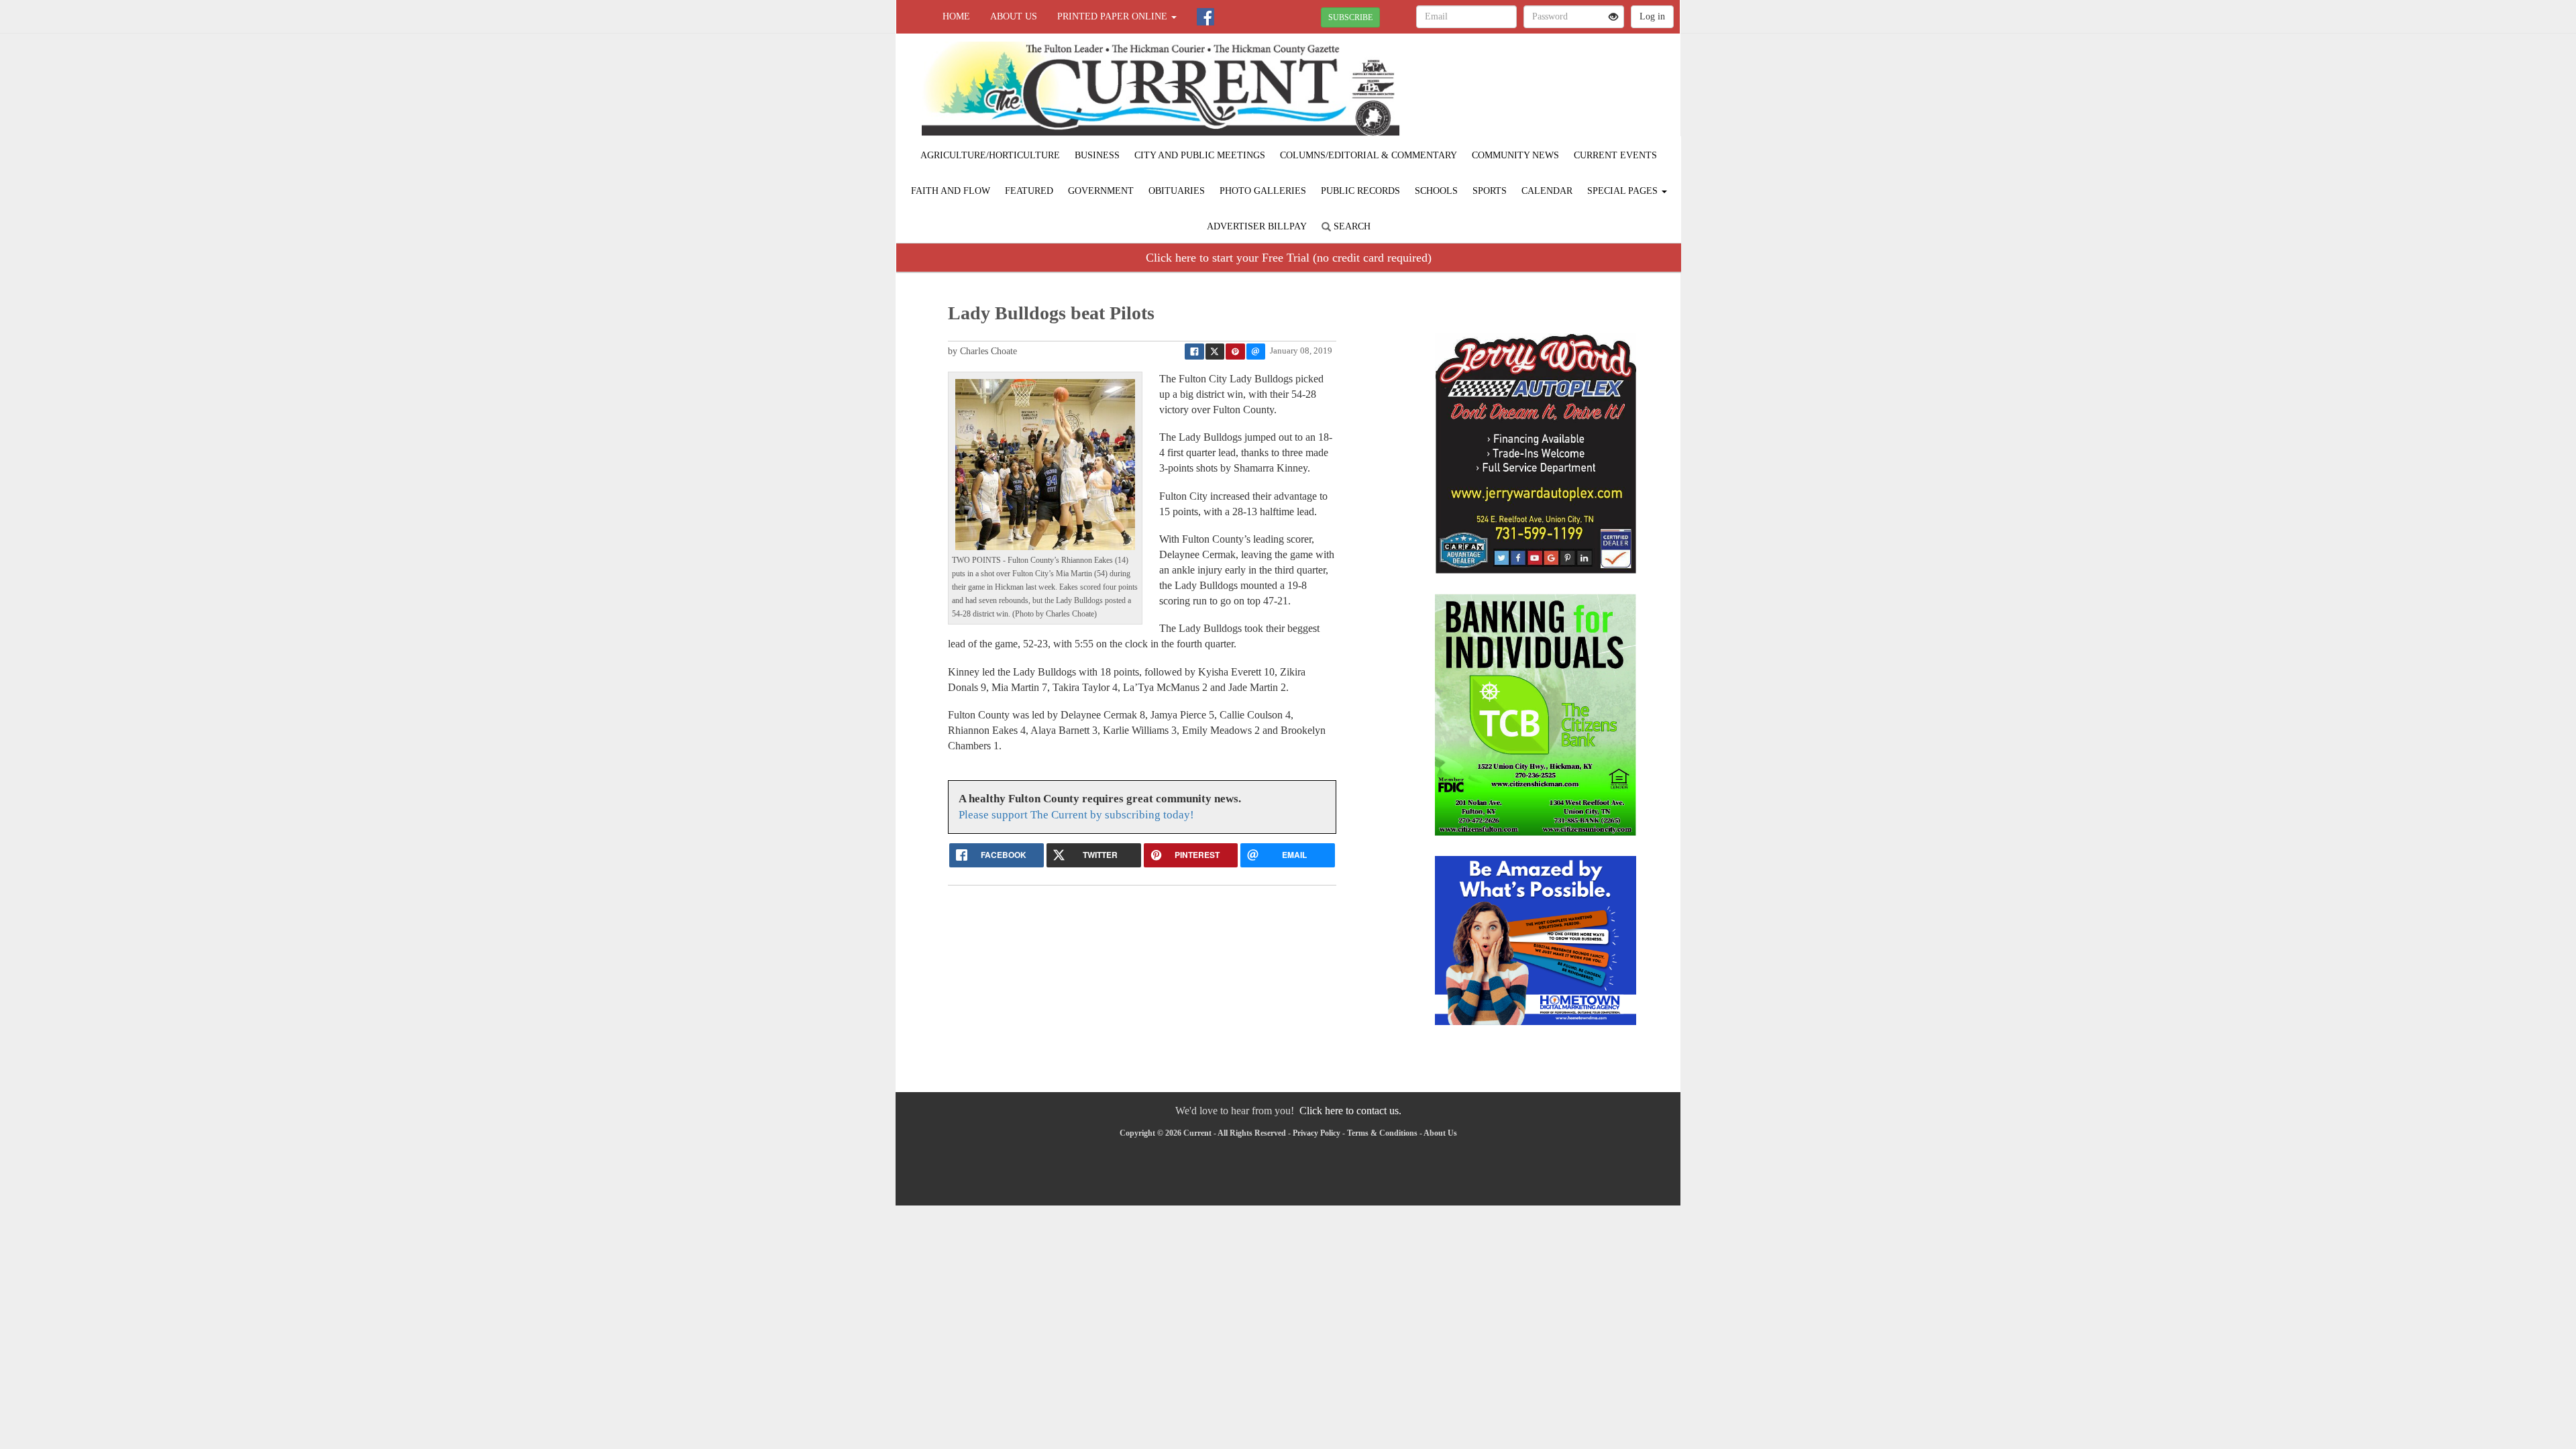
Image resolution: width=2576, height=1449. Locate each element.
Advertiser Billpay (1257, 226)
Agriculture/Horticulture (990, 155)
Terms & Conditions (1382, 1133)
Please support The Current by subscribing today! (1076, 815)
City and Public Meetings (1200, 155)
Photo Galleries (1263, 191)
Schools (1436, 191)
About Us (1014, 16)
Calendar (1547, 191)
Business (1097, 155)
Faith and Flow (951, 191)
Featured (1029, 191)
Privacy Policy (1317, 1133)
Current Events (1615, 155)
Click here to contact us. (1350, 1111)
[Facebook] (1205, 17)
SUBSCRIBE (1350, 17)
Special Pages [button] (1624, 191)
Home (956, 16)
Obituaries (1177, 191)
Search (1351, 226)
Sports (1490, 191)
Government (1101, 191)
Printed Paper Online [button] (1114, 16)
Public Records (1360, 191)
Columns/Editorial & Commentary (1368, 155)
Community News (1515, 155)
